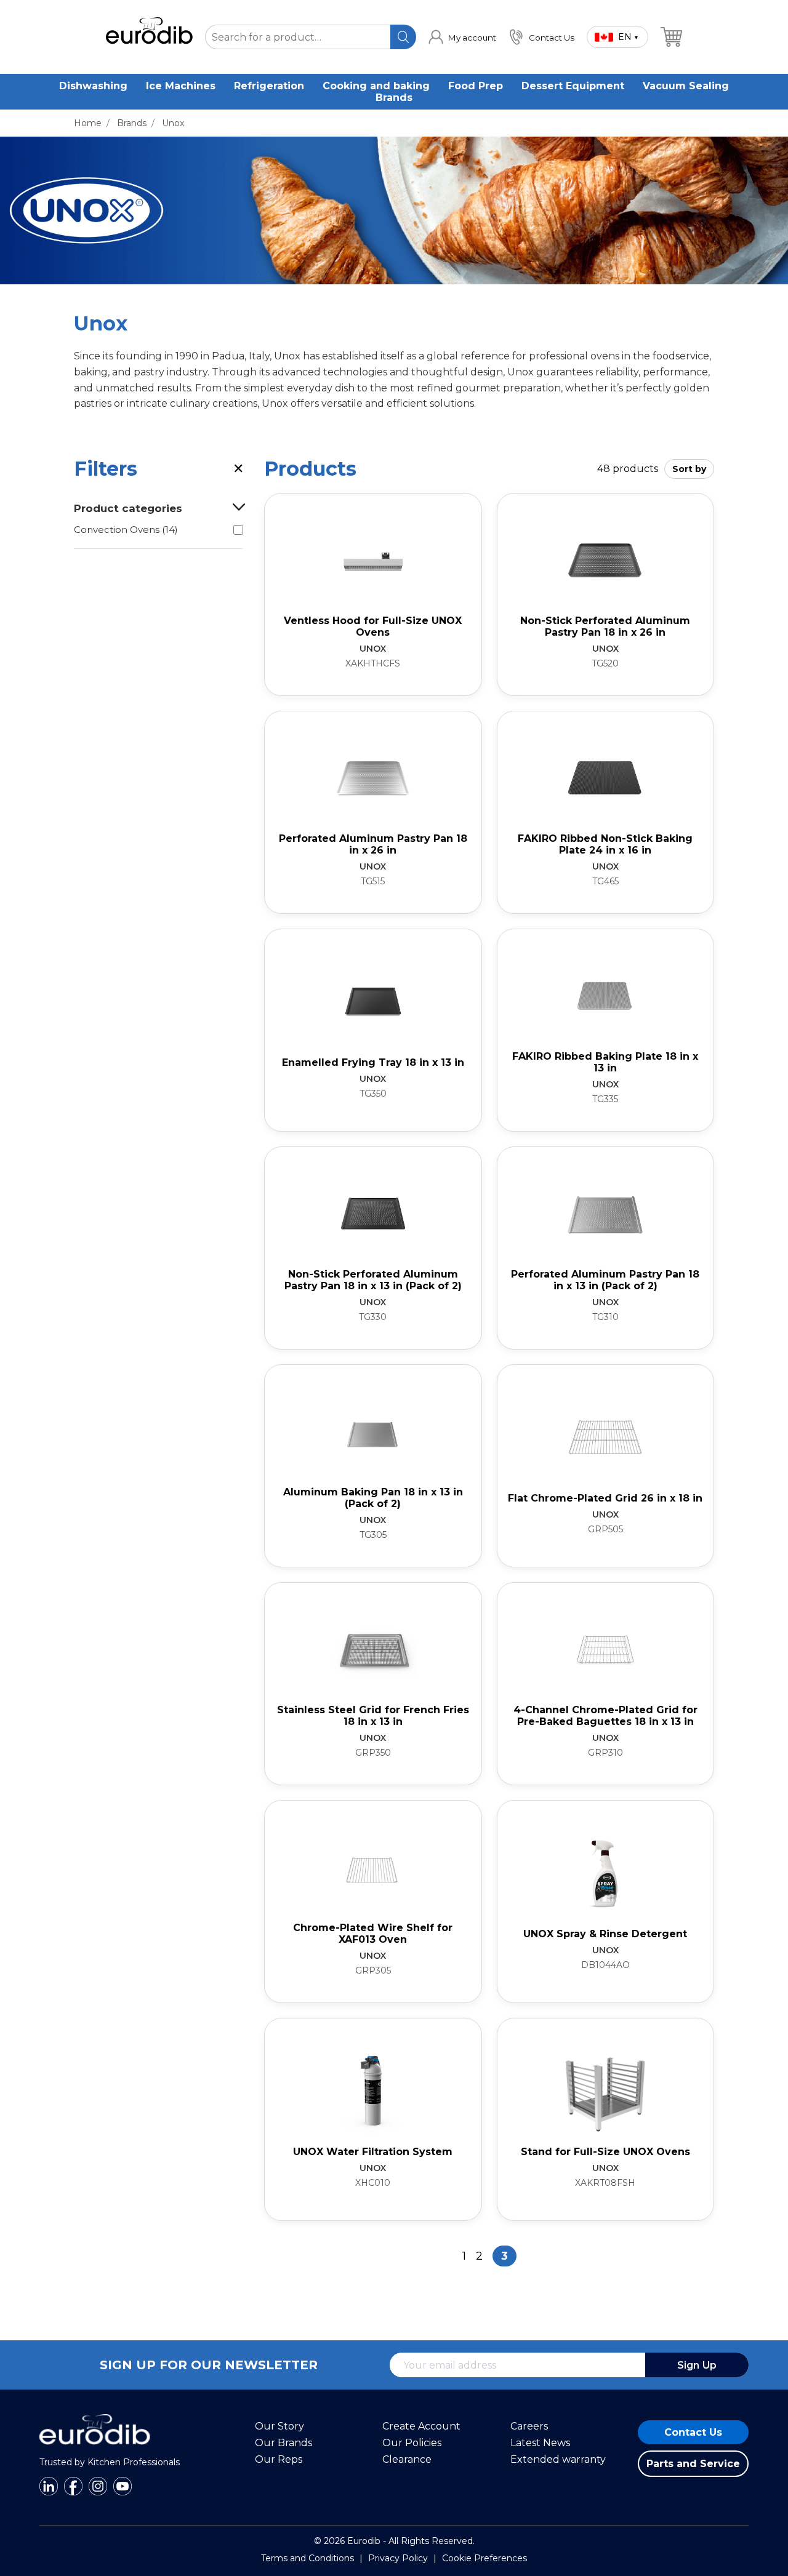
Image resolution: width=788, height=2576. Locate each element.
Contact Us (693, 2432)
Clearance (407, 2459)
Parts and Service (693, 2464)
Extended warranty (558, 2459)
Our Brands (283, 2443)
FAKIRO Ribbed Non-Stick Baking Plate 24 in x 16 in (605, 844)
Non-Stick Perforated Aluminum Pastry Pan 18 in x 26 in (605, 626)
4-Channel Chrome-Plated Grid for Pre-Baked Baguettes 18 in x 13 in (605, 1716)
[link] (462, 37)
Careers (529, 2426)
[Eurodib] (95, 2451)
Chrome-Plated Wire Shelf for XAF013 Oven (373, 1934)
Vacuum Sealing (686, 86)
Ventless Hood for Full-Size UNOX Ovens (373, 626)
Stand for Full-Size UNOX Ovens (605, 2152)
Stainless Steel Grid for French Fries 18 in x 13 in (373, 1716)
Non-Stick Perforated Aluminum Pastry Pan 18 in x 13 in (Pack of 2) (373, 1280)
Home (88, 123)
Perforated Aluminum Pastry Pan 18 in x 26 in (373, 844)
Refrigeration (269, 86)
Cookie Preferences (484, 2558)
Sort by (689, 469)
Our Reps (279, 2459)
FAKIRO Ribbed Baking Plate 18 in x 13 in (605, 1062)
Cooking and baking (376, 86)
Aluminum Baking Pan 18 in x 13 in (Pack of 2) (373, 1498)
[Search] (403, 37)
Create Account (421, 2426)
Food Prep (476, 86)
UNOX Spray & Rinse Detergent (605, 1934)
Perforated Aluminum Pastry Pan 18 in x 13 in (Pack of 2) (605, 1280)
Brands (394, 98)
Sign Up (697, 2365)
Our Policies (412, 2443)
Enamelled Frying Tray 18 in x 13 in (373, 1062)
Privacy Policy (398, 2558)
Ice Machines (181, 86)
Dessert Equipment (573, 86)
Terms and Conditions (308, 2558)
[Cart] (671, 37)
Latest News (540, 2443)
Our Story (279, 2426)
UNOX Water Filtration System (373, 2152)
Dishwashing (93, 86)
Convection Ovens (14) (126, 530)
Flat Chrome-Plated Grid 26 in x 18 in (605, 1498)
